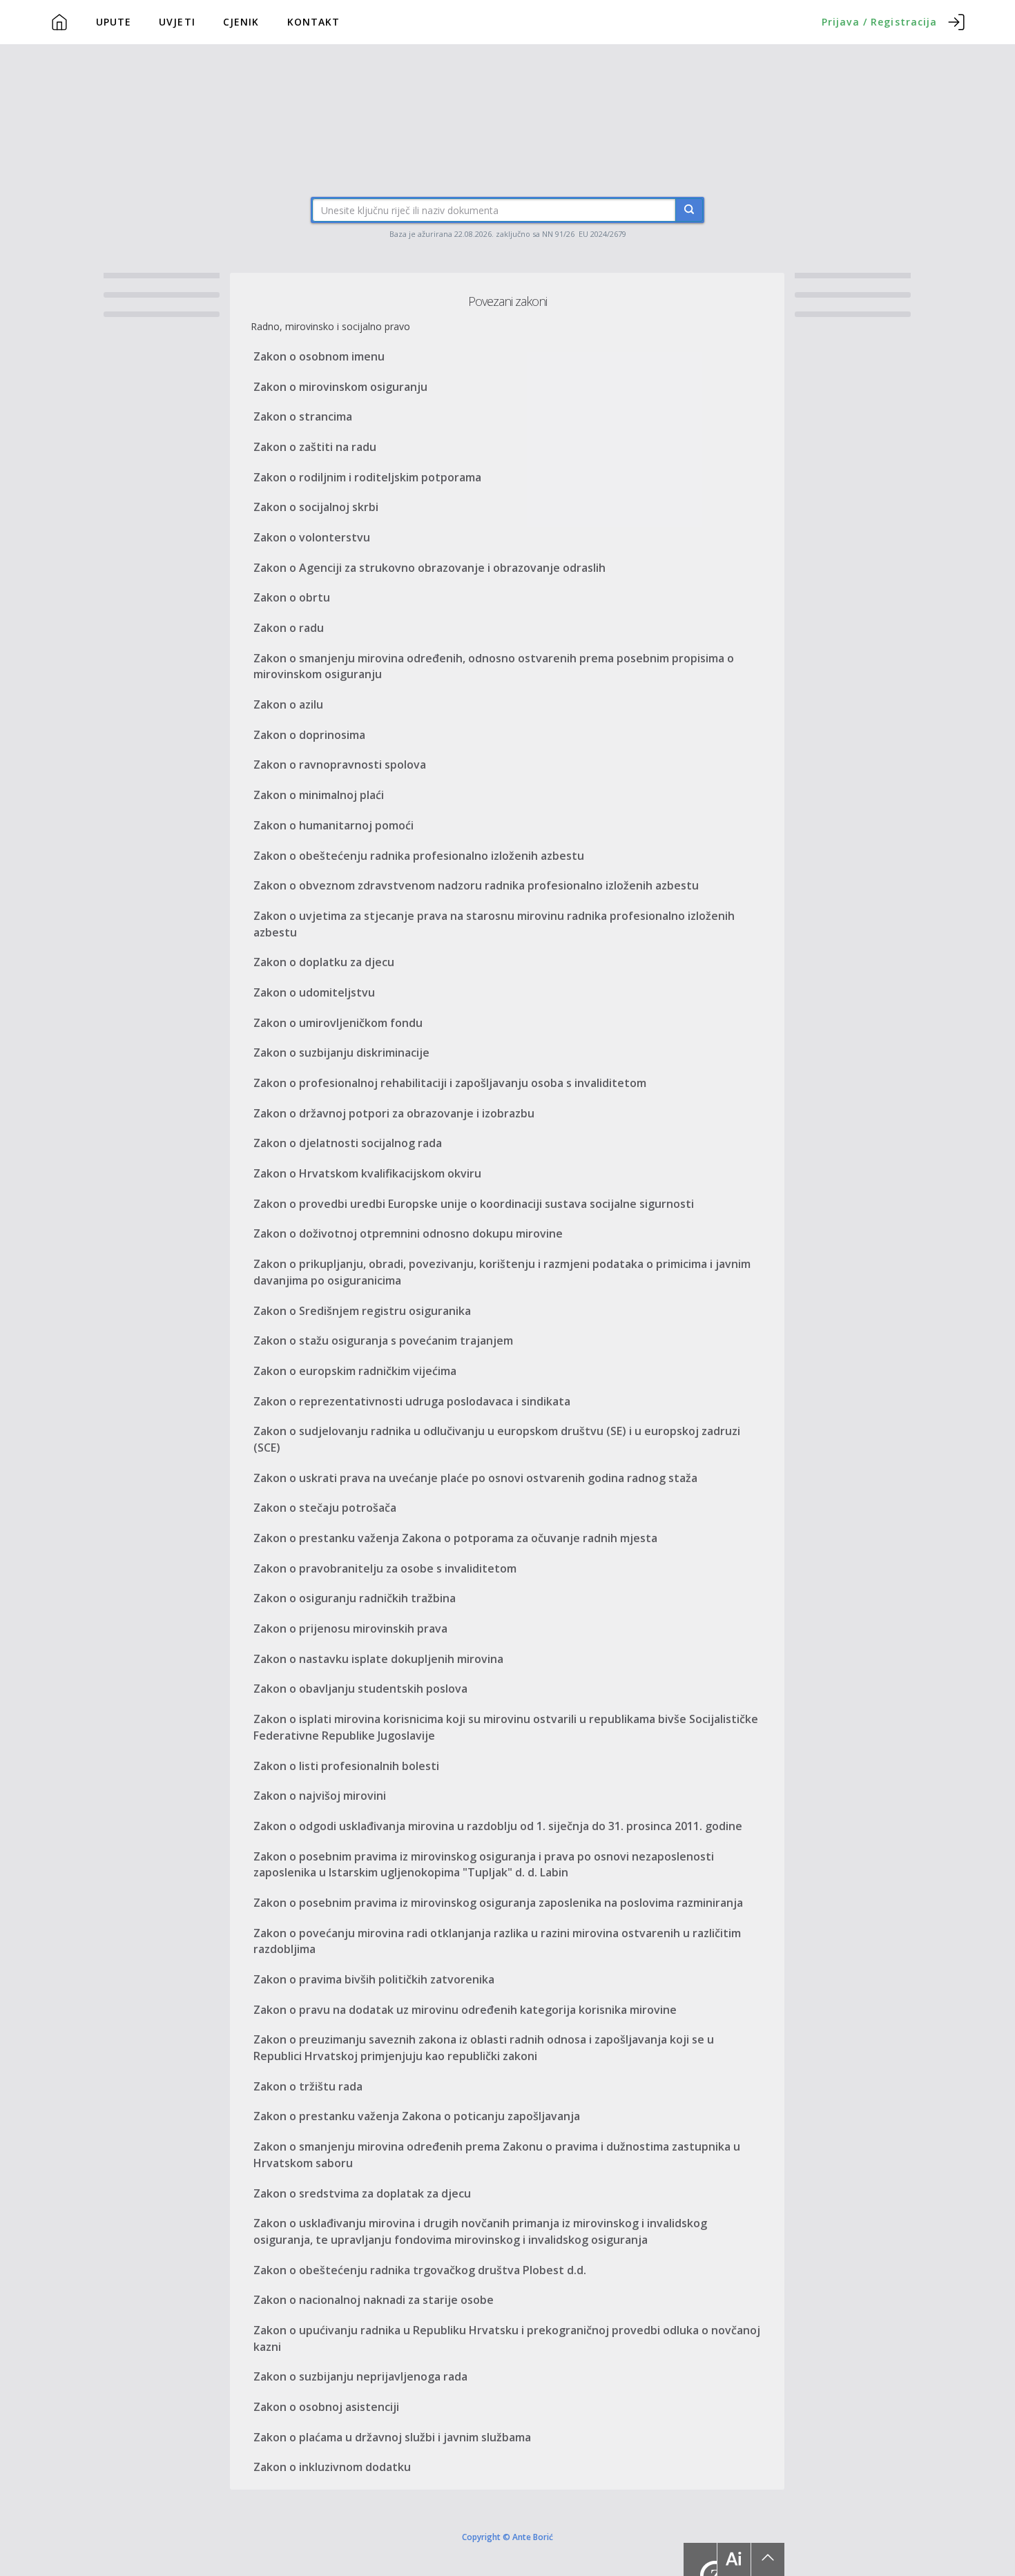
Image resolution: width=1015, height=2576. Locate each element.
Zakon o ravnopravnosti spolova (340, 765)
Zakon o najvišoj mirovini (320, 1796)
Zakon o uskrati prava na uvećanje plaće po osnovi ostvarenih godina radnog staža (475, 1478)
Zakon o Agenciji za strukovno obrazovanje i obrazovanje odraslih (429, 568)
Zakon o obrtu (292, 597)
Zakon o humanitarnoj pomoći (333, 825)
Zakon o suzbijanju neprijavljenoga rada (360, 2376)
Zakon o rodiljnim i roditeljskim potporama (367, 477)
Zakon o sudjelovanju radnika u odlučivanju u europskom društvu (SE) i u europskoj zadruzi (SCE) (497, 1439)
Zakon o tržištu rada (308, 2086)
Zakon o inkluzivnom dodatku (332, 2467)
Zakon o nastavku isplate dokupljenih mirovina (378, 1659)
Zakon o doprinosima (309, 735)
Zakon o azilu (288, 704)
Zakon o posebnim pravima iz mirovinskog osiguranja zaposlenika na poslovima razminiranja (498, 1903)
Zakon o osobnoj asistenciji (326, 2407)
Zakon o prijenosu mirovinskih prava (350, 1628)
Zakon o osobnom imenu (319, 356)
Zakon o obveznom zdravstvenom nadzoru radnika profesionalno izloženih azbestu (476, 885)
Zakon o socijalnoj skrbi (316, 507)
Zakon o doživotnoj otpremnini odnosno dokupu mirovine (408, 1233)
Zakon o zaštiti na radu (315, 447)
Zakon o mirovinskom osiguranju (340, 387)
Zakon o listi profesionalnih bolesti (346, 1766)
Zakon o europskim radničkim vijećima (355, 1371)
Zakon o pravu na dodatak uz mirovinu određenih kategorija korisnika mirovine (465, 2010)
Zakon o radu (289, 628)
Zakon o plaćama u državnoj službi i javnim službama (392, 2437)
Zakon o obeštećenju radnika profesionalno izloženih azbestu (419, 856)
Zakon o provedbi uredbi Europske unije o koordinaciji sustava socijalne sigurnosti (474, 1204)
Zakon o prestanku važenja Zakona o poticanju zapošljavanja (417, 2116)
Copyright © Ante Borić (507, 2536)
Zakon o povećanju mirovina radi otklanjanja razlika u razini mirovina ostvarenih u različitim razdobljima (497, 1941)
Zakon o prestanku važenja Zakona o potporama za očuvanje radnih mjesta (455, 1538)
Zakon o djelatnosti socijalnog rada (348, 1143)
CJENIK (241, 22)
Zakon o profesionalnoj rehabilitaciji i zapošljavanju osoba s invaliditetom (450, 1083)
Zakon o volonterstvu (312, 537)
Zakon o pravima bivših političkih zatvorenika (374, 1979)
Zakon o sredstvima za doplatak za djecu (362, 2193)
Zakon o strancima (303, 416)
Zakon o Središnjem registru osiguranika (362, 1311)
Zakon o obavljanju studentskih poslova (360, 1689)
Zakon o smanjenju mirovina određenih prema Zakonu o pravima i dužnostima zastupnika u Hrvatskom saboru (497, 2155)
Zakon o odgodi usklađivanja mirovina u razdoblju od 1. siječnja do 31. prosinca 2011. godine (498, 1826)
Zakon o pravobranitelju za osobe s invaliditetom (385, 1568)
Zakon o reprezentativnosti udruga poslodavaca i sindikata (412, 1401)
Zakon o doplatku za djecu (324, 962)
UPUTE (114, 22)
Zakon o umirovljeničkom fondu (338, 1023)
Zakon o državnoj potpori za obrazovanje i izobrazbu (394, 1113)
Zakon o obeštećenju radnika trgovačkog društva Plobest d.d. (420, 2270)
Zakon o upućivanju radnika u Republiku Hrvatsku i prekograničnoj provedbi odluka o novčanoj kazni (507, 2338)
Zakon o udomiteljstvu (314, 992)
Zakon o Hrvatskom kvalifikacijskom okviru (367, 1173)
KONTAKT (314, 22)
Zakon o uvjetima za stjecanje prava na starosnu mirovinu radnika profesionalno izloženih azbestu (494, 924)
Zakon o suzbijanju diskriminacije (341, 1052)
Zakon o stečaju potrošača (325, 1508)
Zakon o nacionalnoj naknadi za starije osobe (374, 2300)
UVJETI (177, 22)
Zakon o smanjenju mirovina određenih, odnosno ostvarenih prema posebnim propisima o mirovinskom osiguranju (494, 666)
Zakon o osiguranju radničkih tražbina (355, 1598)
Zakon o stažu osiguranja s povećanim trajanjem (383, 1340)
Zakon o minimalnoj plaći (319, 795)
